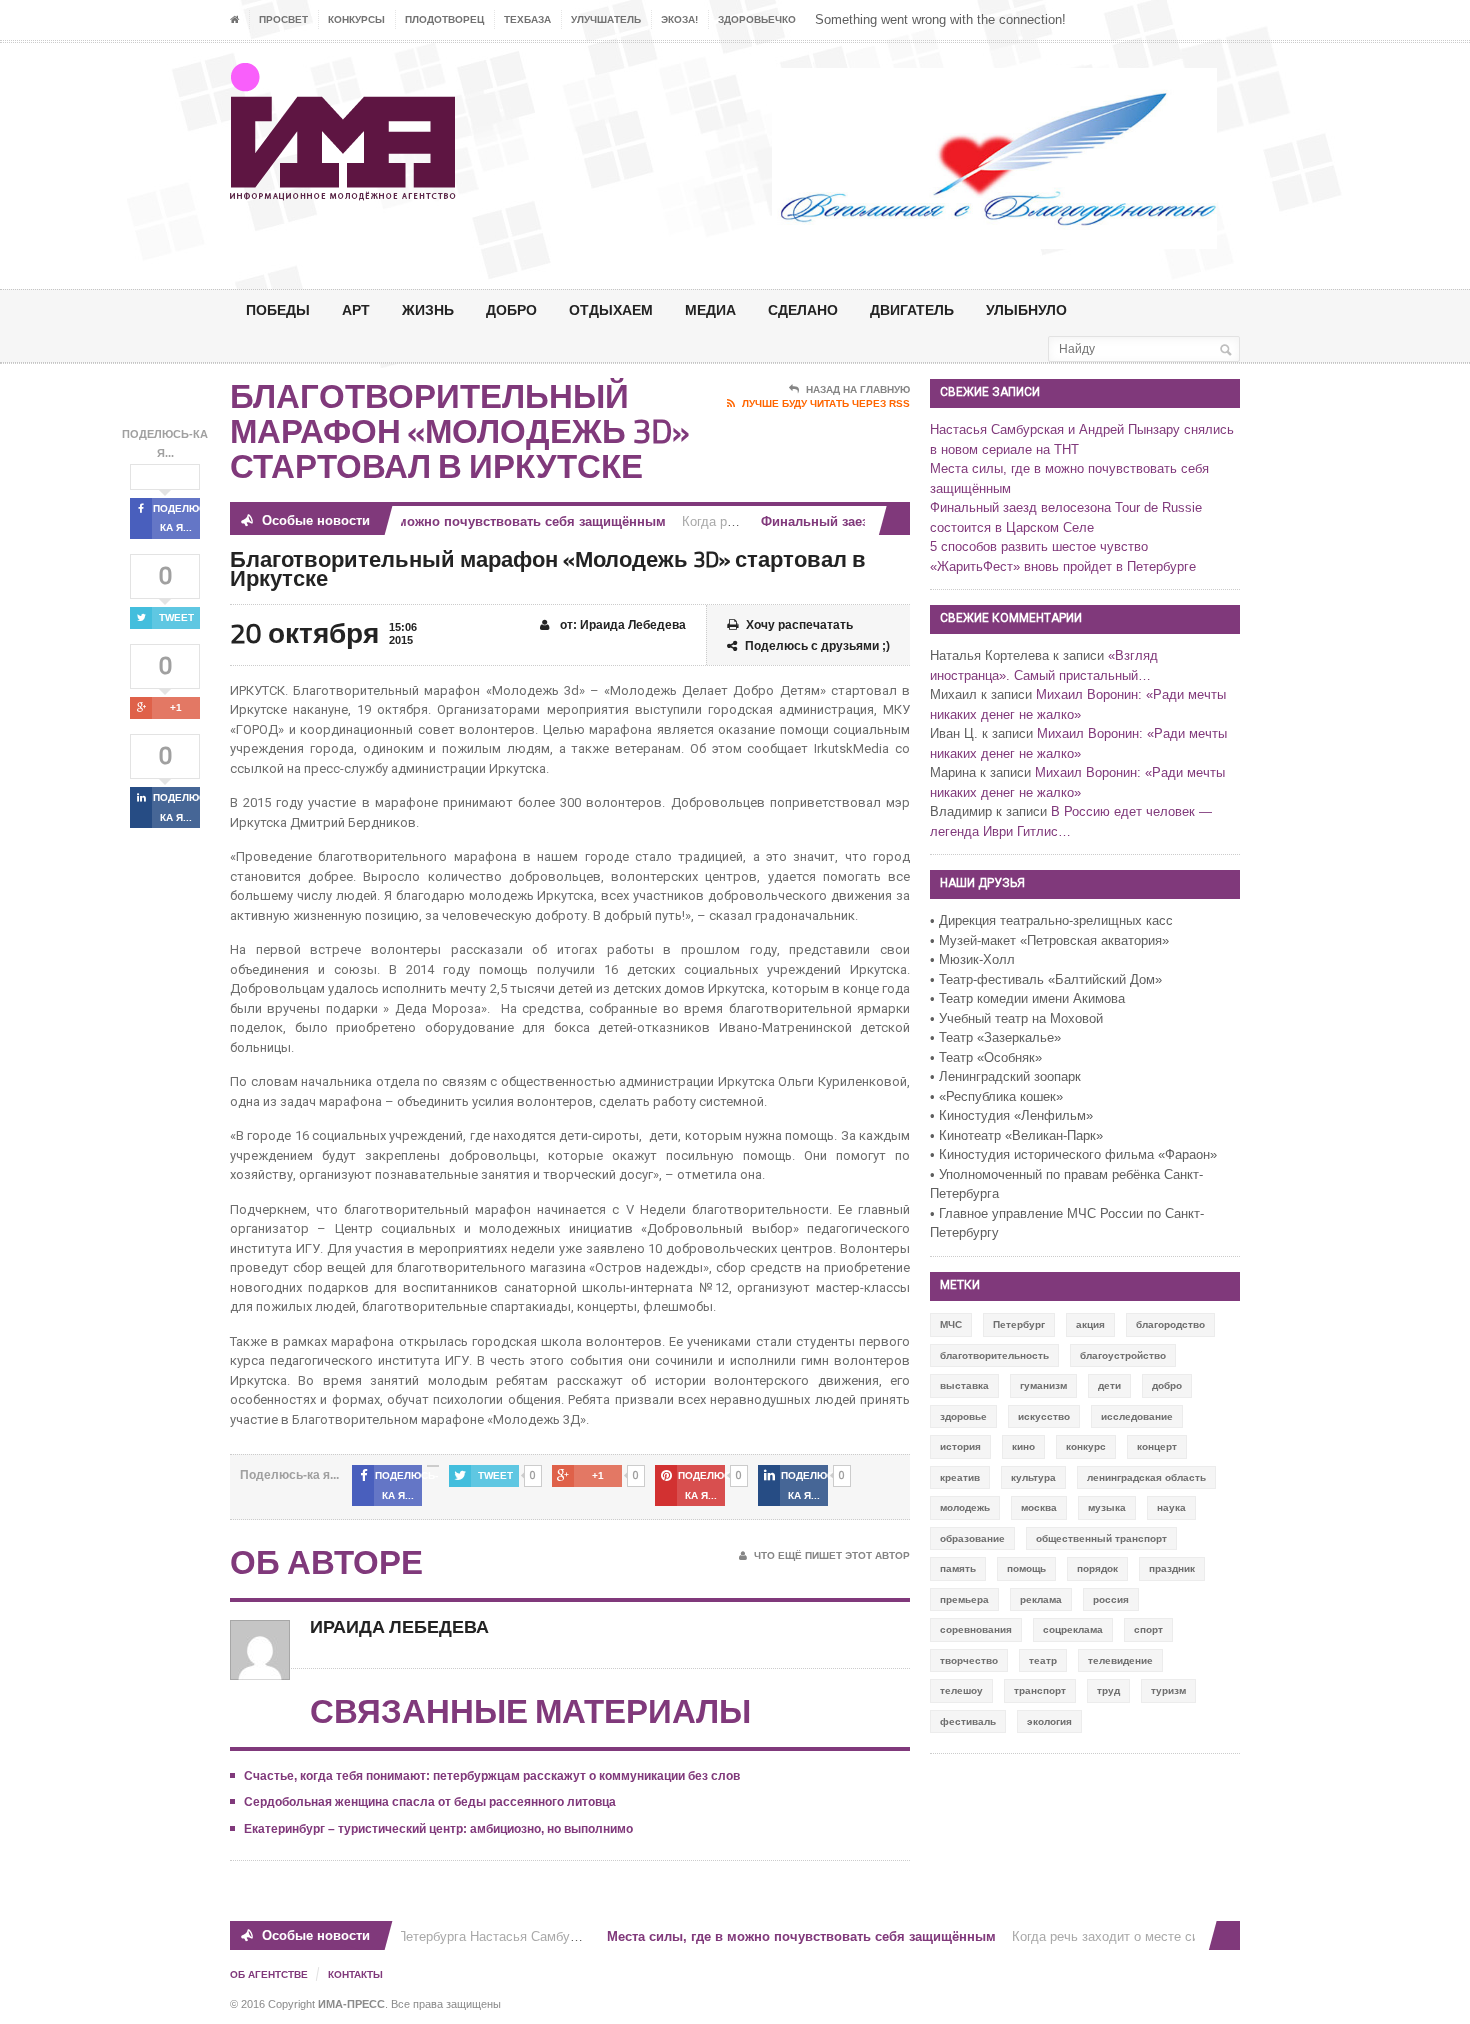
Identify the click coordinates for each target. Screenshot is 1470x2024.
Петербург (1019, 1324)
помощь (1026, 1568)
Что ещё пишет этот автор (832, 1555)
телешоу (961, 1690)
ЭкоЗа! (679, 19)
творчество (969, 1660)
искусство (1044, 1416)
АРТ (356, 309)
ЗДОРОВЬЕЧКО (757, 19)
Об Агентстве (269, 1974)
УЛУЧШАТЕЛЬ (606, 19)
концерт (1157, 1446)
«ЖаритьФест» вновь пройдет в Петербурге (1063, 566)
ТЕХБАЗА (527, 19)
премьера (964, 1599)
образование (972, 1538)
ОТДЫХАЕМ (611, 309)
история (960, 1446)
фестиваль (968, 1721)
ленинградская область (1146, 1477)
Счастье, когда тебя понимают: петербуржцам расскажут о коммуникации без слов (492, 1776)
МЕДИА (710, 309)
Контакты (355, 1974)
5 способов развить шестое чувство (1039, 546)
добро (1167, 1385)
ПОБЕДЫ (278, 309)
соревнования (976, 1629)
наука (1171, 1507)
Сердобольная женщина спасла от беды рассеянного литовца (430, 1802)
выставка (964, 1385)
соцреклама (1073, 1629)
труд (1108, 1690)
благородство (1170, 1324)
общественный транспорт (1101, 1538)
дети (1109, 1385)
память (958, 1568)
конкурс (1086, 1446)
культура (1033, 1477)
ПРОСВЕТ (283, 19)
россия (1111, 1599)
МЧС (951, 1324)
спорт (1148, 1629)
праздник (1172, 1568)
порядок (1097, 1568)
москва (1039, 1507)
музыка (1107, 1507)
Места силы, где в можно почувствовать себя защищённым (454, 521)
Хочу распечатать (799, 625)
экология (1049, 1721)
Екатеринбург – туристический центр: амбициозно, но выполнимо (438, 1829)
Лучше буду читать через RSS (826, 403)
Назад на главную (858, 389)
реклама (1041, 1599)
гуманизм (1043, 1385)
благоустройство (1123, 1355)
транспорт (1040, 1690)
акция (1090, 1324)
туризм (1168, 1690)
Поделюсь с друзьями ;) (817, 646)
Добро (511, 309)
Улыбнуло (1026, 309)
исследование (1137, 1416)
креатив (960, 1477)
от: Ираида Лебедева (621, 625)
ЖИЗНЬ (428, 309)
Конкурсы (356, 19)
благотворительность (994, 1355)
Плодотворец (444, 19)
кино (1023, 1446)
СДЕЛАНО (803, 309)
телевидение (1120, 1660)
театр (1043, 1660)
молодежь (965, 1507)
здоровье (963, 1416)
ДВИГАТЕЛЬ (912, 309)
